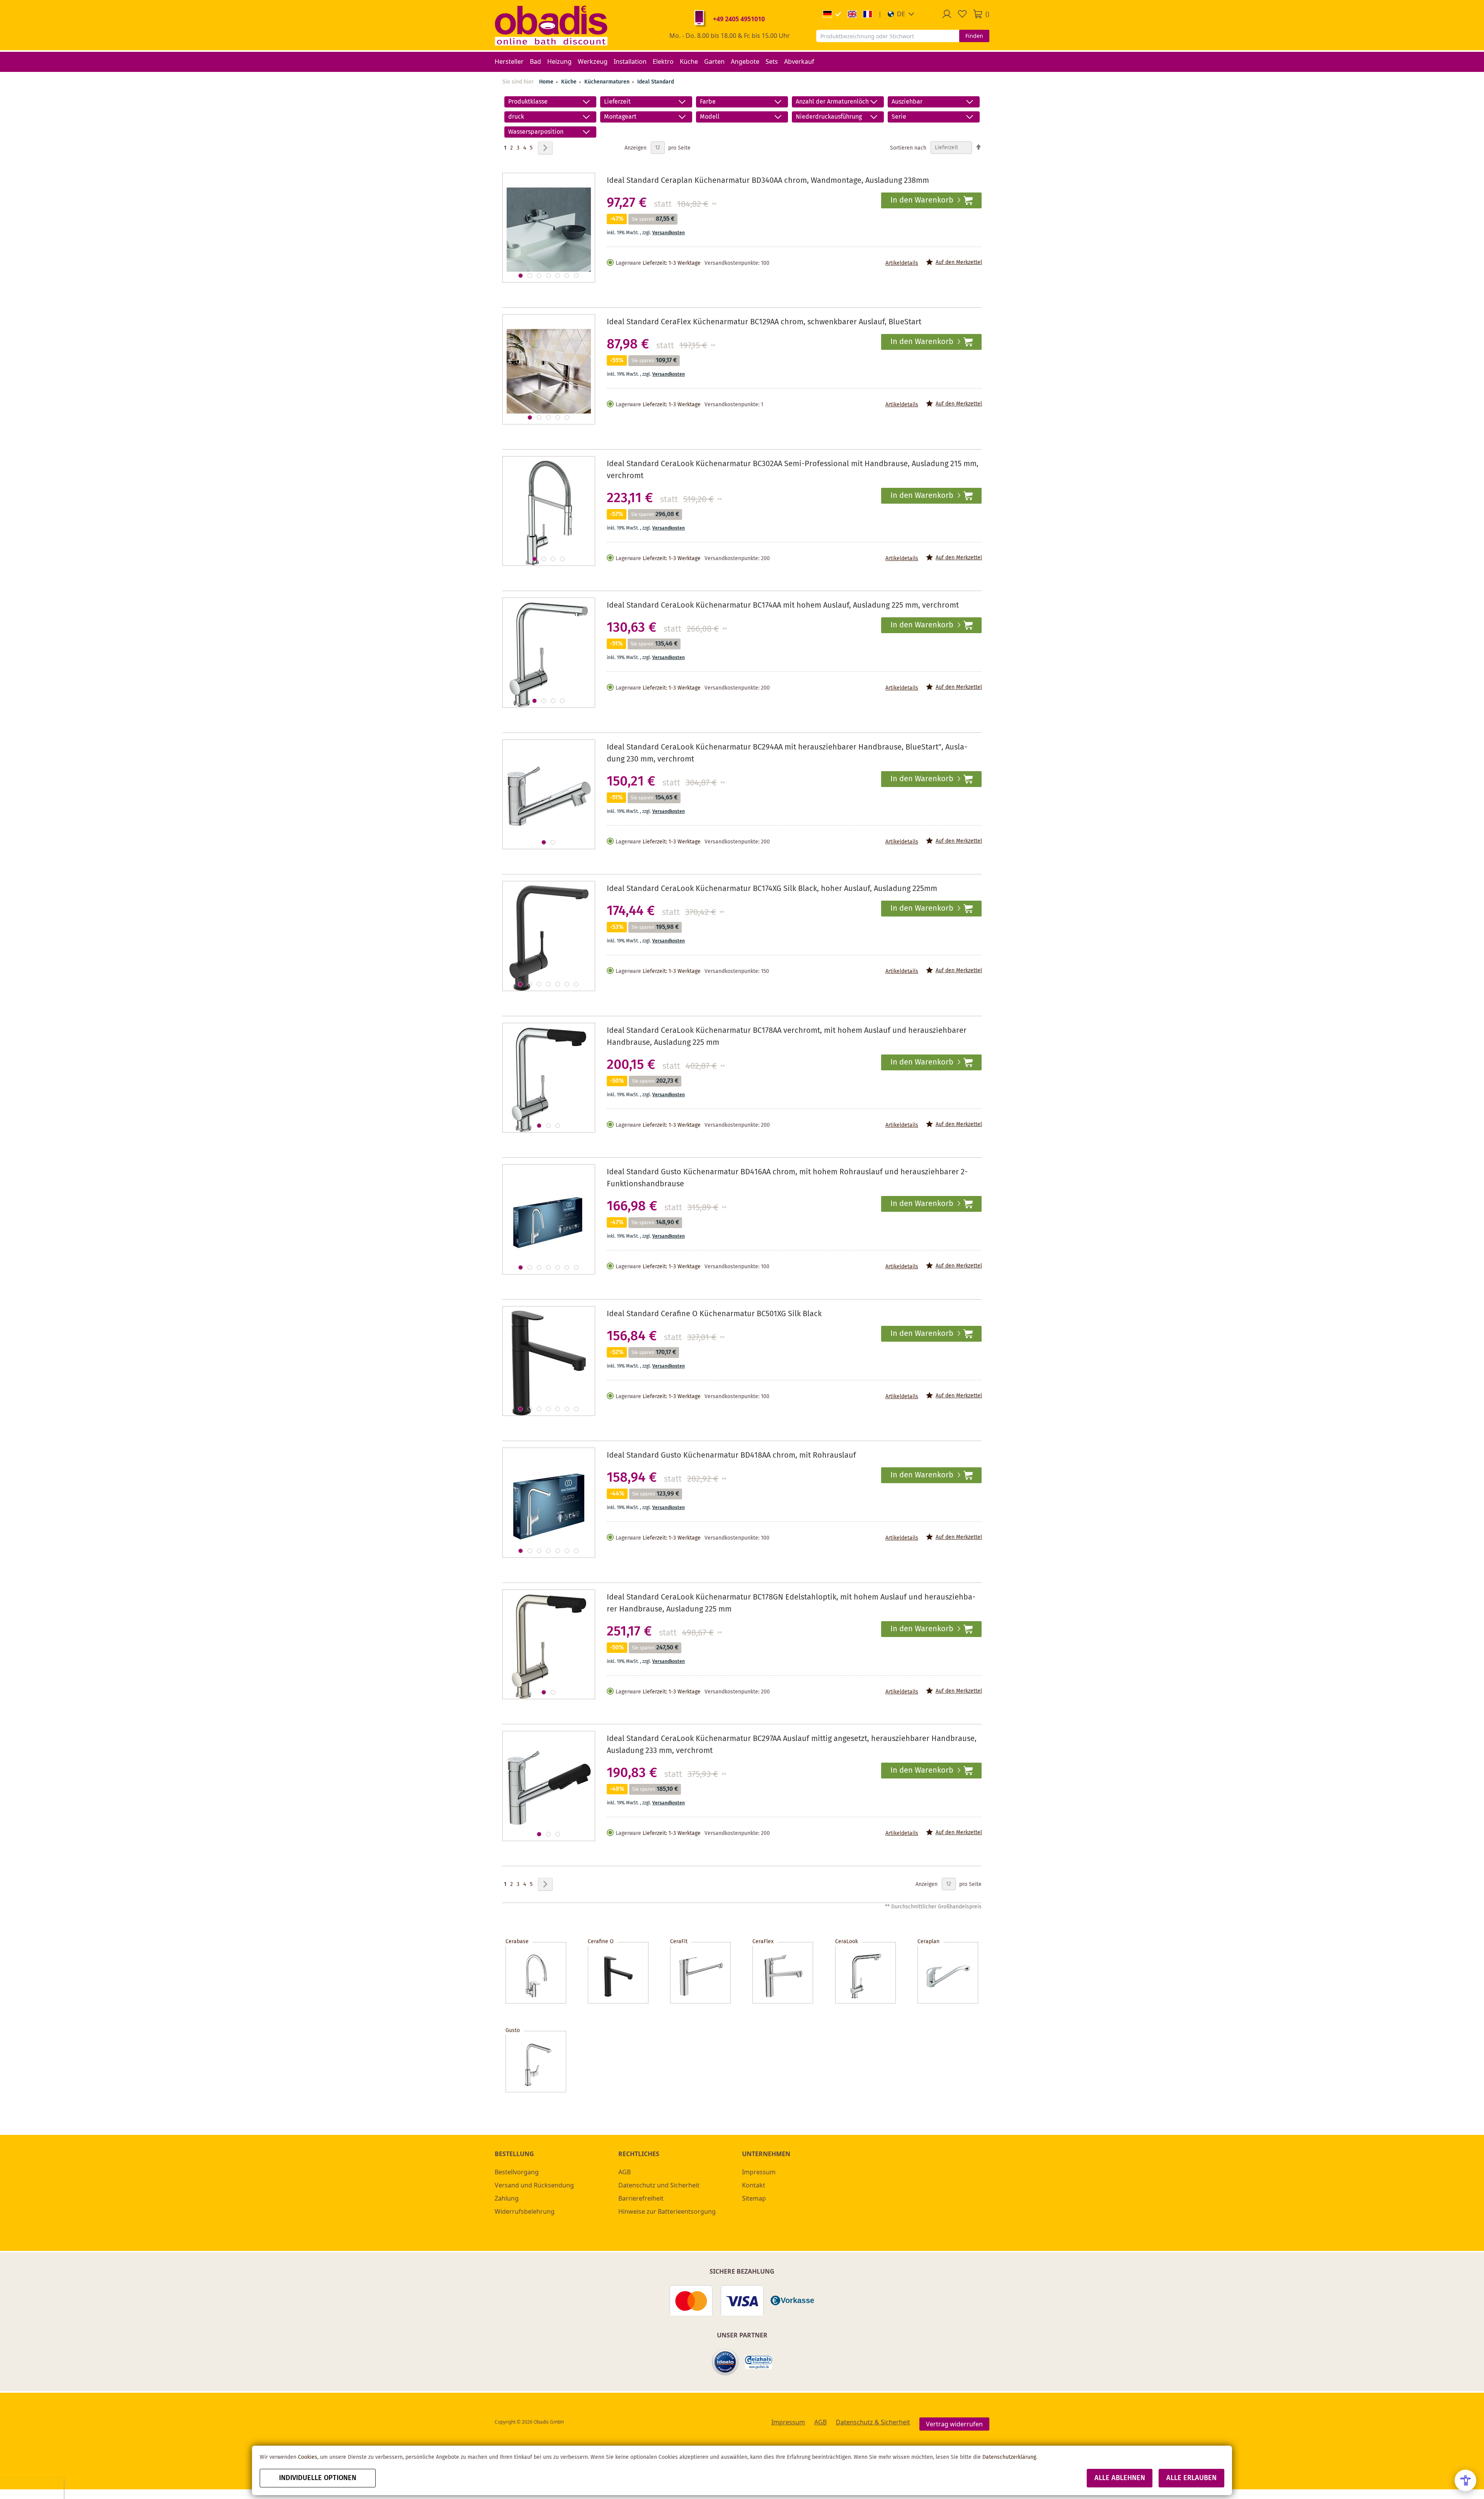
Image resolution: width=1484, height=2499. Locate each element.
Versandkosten (669, 233)
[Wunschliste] (962, 14)
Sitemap (754, 2198)
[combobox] (888, 36)
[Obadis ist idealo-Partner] (725, 2362)
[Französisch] (868, 14)
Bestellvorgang (517, 2172)
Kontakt (754, 2185)
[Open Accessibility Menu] (1465, 2480)
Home (546, 82)
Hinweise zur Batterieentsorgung (667, 2211)
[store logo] (551, 25)
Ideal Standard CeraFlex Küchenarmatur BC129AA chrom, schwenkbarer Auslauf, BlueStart (764, 322)
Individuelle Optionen (318, 2478)
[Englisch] (852, 14)
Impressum (759, 2172)
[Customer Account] (947, 14)
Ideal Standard (656, 82)
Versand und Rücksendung (534, 2185)
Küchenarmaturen (608, 82)
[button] (901, 14)
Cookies (308, 2457)
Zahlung (507, 2198)
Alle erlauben (1191, 2478)
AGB (625, 2172)
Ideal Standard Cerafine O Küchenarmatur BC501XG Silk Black (714, 1314)
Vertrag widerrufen (954, 2424)
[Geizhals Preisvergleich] (759, 2362)
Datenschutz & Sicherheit (873, 2422)
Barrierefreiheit (641, 2198)
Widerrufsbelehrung (525, 2211)
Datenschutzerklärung (1009, 2457)
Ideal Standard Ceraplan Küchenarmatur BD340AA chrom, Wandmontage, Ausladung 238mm (768, 181)
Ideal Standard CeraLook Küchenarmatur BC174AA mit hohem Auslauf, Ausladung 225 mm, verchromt (783, 606)
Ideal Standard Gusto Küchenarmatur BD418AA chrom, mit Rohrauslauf (731, 1456)
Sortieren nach (908, 148)
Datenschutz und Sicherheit (659, 2185)
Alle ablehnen (1120, 2478)
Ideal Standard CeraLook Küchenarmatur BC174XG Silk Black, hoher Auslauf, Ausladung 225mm (772, 889)
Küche (570, 82)
